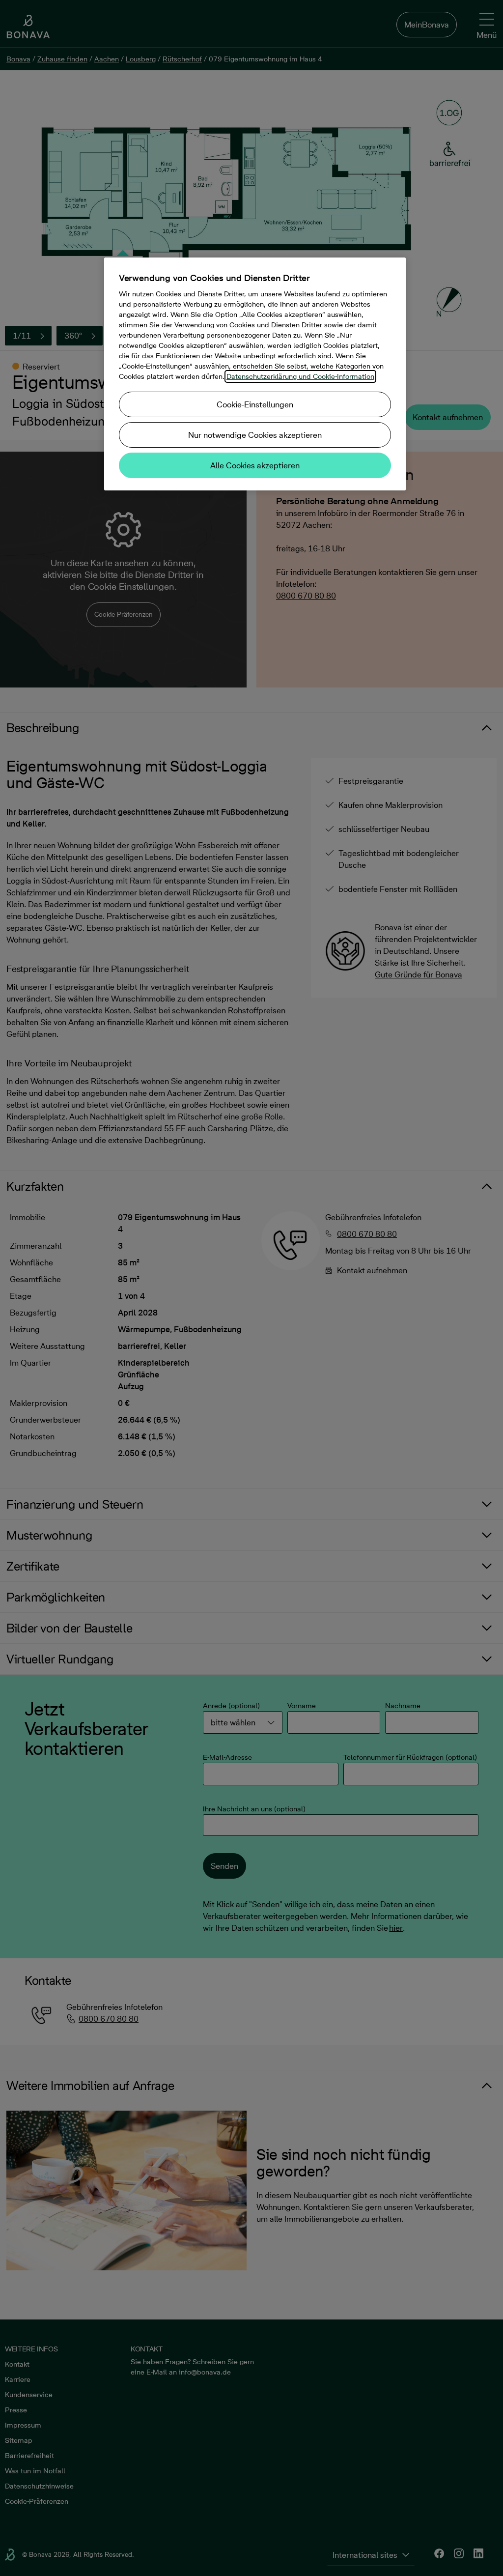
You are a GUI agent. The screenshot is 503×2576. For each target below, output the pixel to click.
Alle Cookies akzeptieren (255, 465)
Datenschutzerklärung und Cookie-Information (300, 376)
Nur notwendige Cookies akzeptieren (255, 435)
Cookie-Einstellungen (255, 404)
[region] (255, 374)
